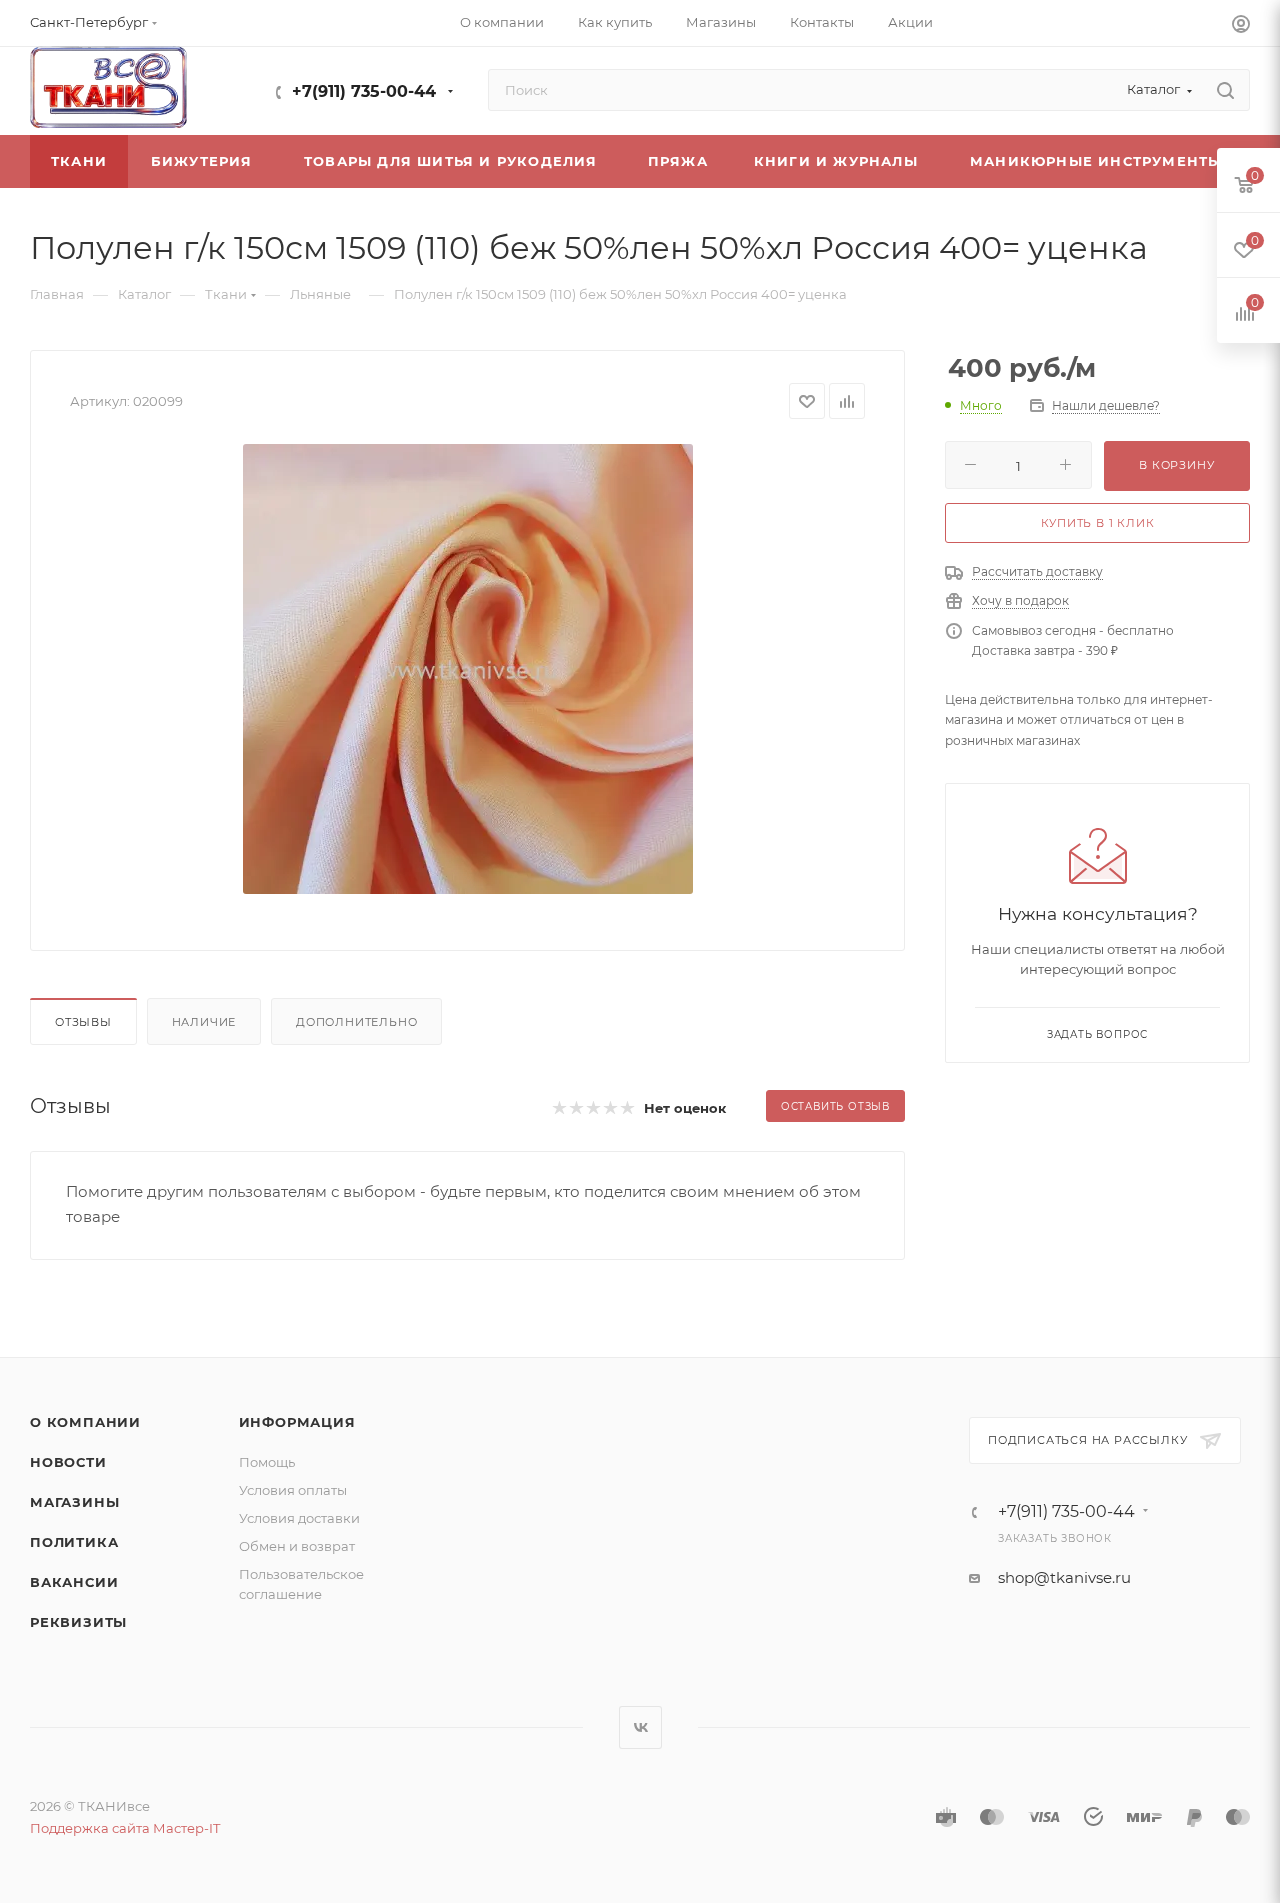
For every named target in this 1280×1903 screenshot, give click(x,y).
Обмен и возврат (297, 1546)
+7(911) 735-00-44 (364, 91)
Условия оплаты (293, 1490)
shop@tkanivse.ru (1064, 1577)
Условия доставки (299, 1518)
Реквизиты (78, 1622)
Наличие (204, 1022)
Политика (74, 1542)
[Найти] (1225, 90)
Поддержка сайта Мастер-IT (125, 1828)
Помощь (267, 1462)
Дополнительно (356, 1022)
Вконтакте (640, 1727)
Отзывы (83, 1022)
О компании (85, 1422)
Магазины (74, 1502)
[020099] (467, 669)
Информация (297, 1422)
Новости (68, 1462)
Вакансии (74, 1582)
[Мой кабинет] (1241, 26)
